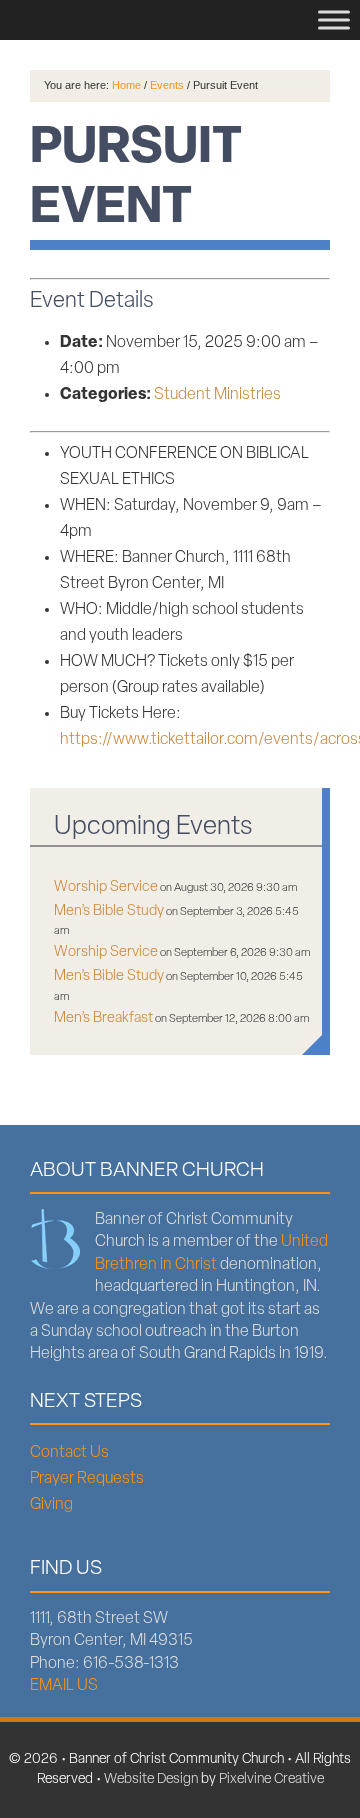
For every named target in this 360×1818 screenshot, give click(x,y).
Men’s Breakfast (103, 1018)
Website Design (151, 1779)
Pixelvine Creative (271, 1779)
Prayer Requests (87, 1479)
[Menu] (334, 19)
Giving (51, 1505)
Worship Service (106, 887)
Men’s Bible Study (109, 911)
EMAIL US (64, 1686)
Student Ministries (217, 395)
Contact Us (69, 1453)
